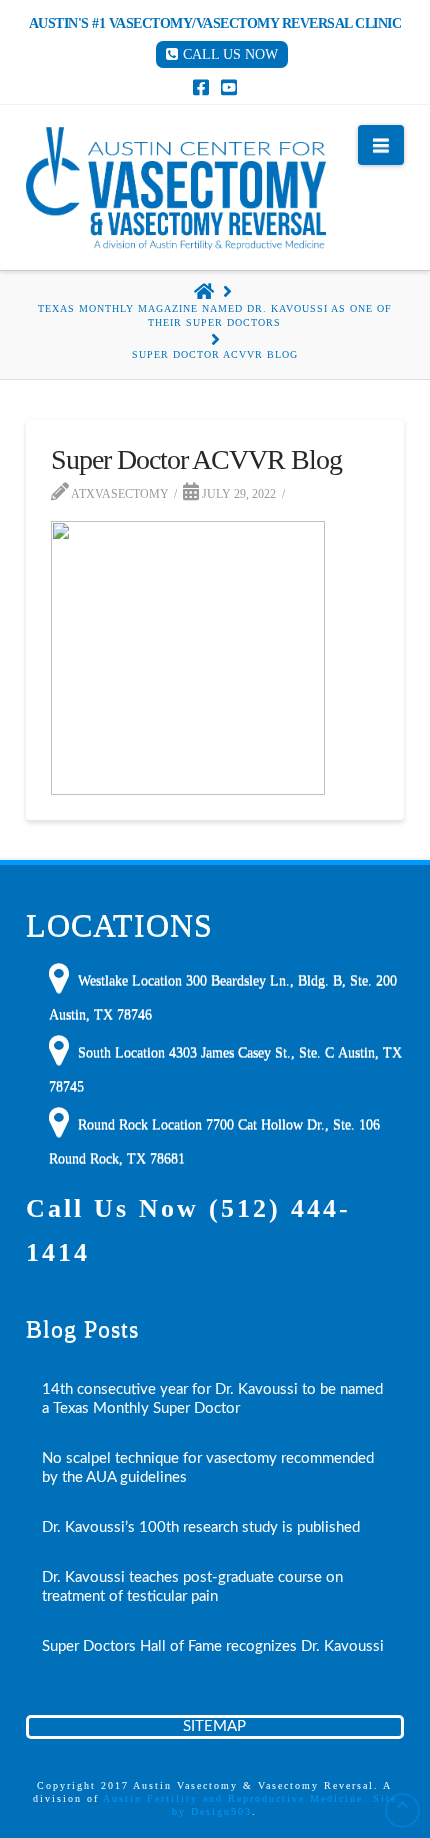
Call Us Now (230, 54)
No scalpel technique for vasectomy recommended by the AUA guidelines (208, 1468)
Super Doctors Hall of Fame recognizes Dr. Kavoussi (213, 1646)
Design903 (221, 1811)
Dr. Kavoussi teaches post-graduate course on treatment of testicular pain (192, 1587)
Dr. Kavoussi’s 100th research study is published (201, 1527)
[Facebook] (201, 87)
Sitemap (214, 1726)
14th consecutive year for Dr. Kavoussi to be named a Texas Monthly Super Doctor (212, 1399)
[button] (381, 145)
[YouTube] (229, 87)
